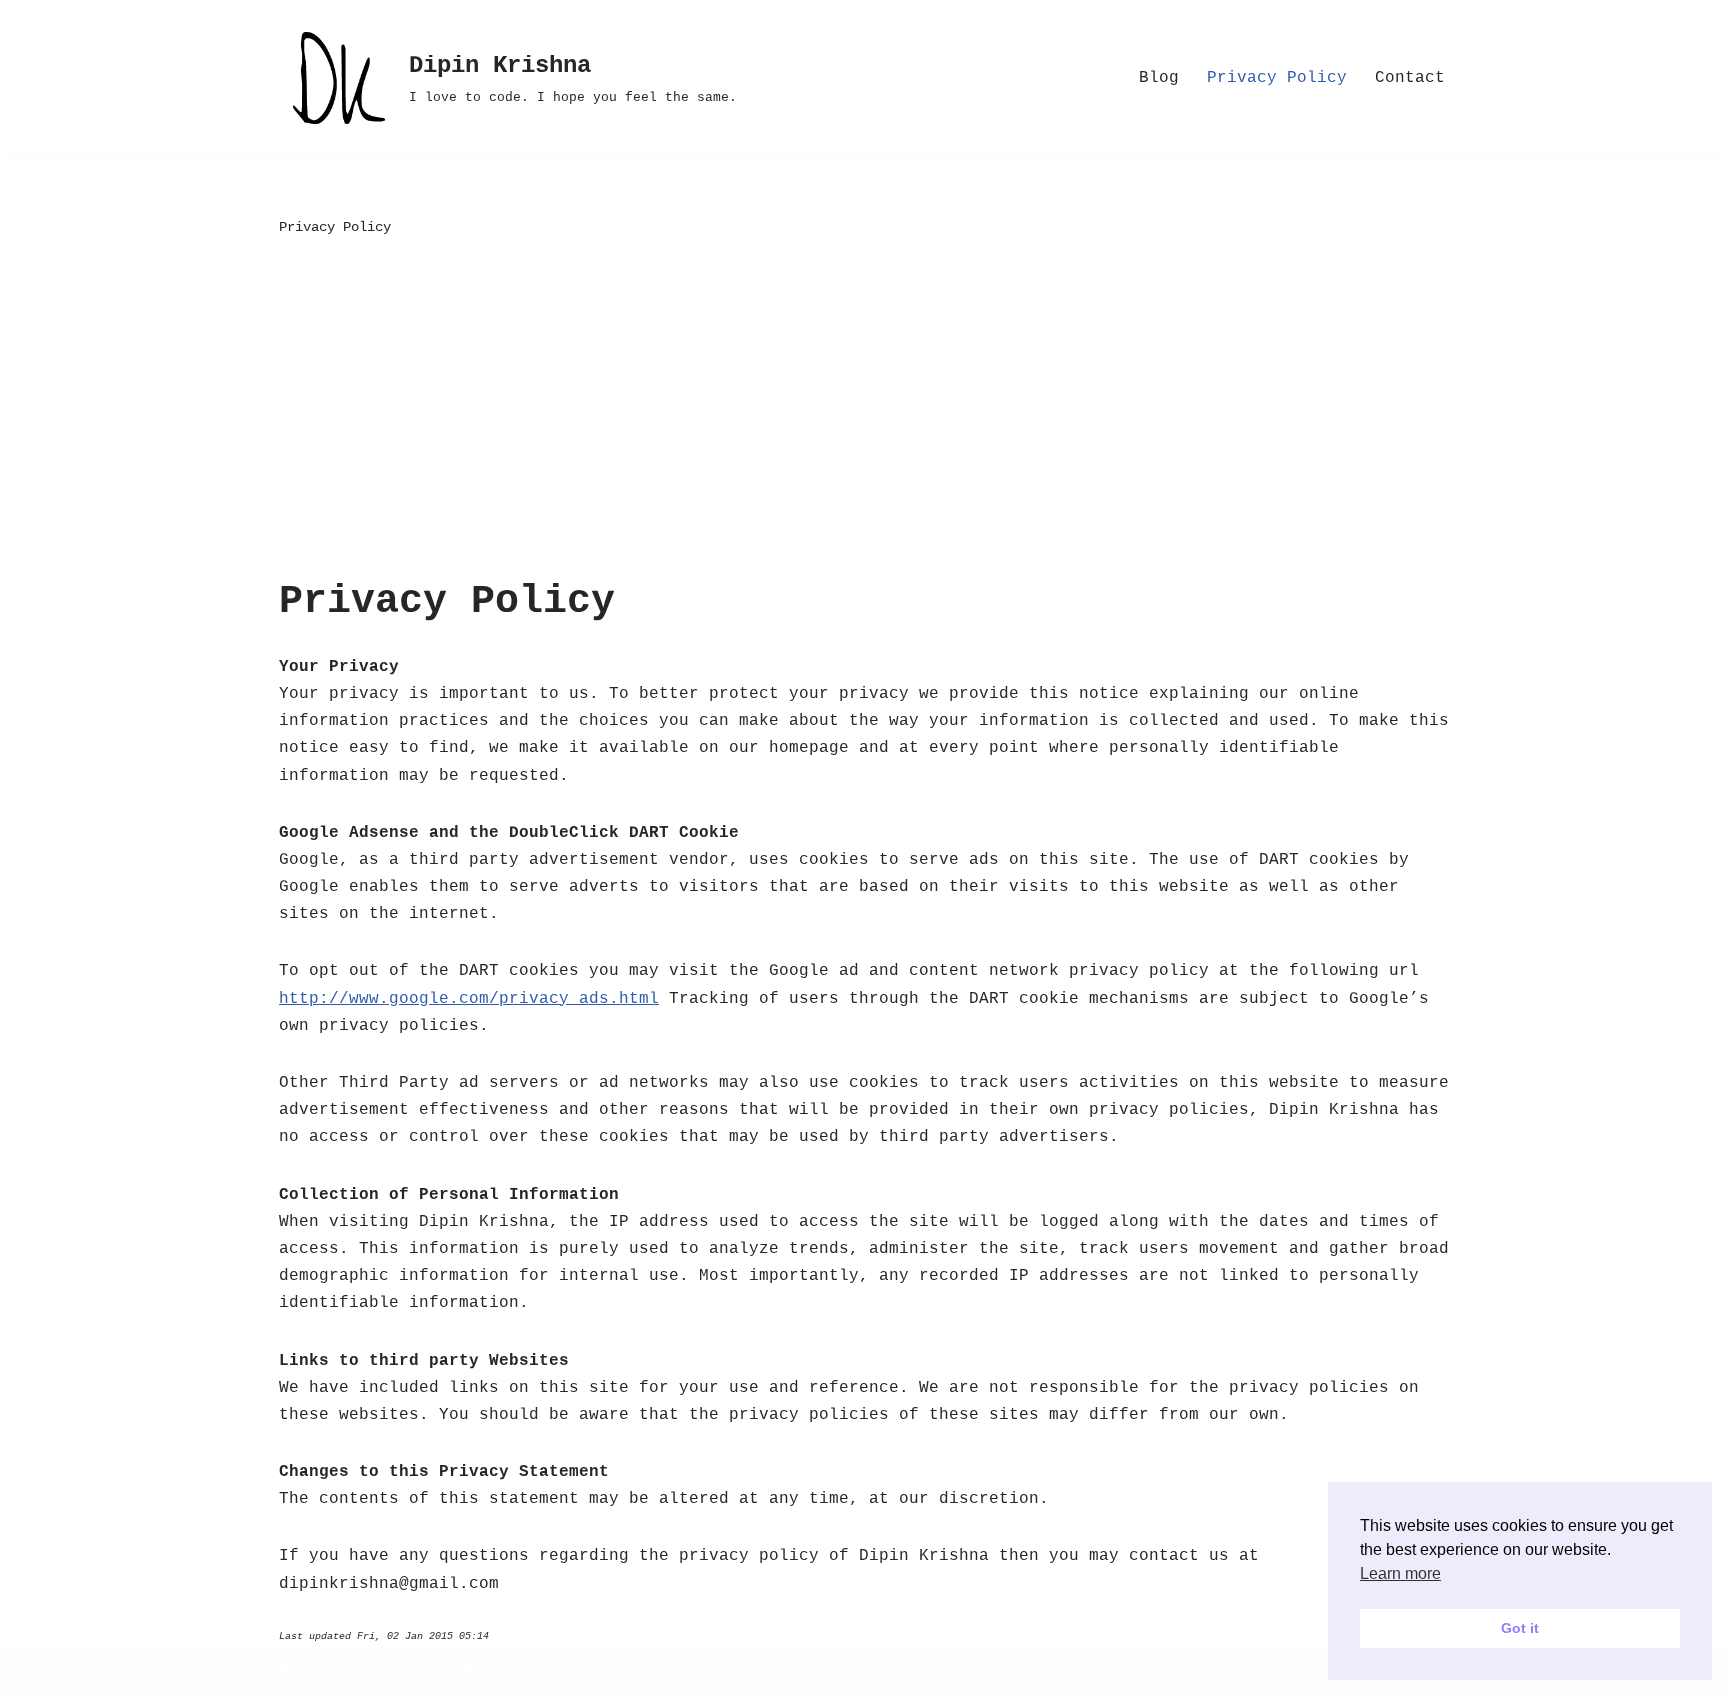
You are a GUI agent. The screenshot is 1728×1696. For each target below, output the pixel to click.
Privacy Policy (1277, 78)
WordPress (504, 1670)
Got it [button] (1520, 1628)
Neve (299, 1670)
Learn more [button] (1400, 1573)
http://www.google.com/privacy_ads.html (469, 999)
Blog (1159, 78)
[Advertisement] (864, 410)
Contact (1410, 78)
